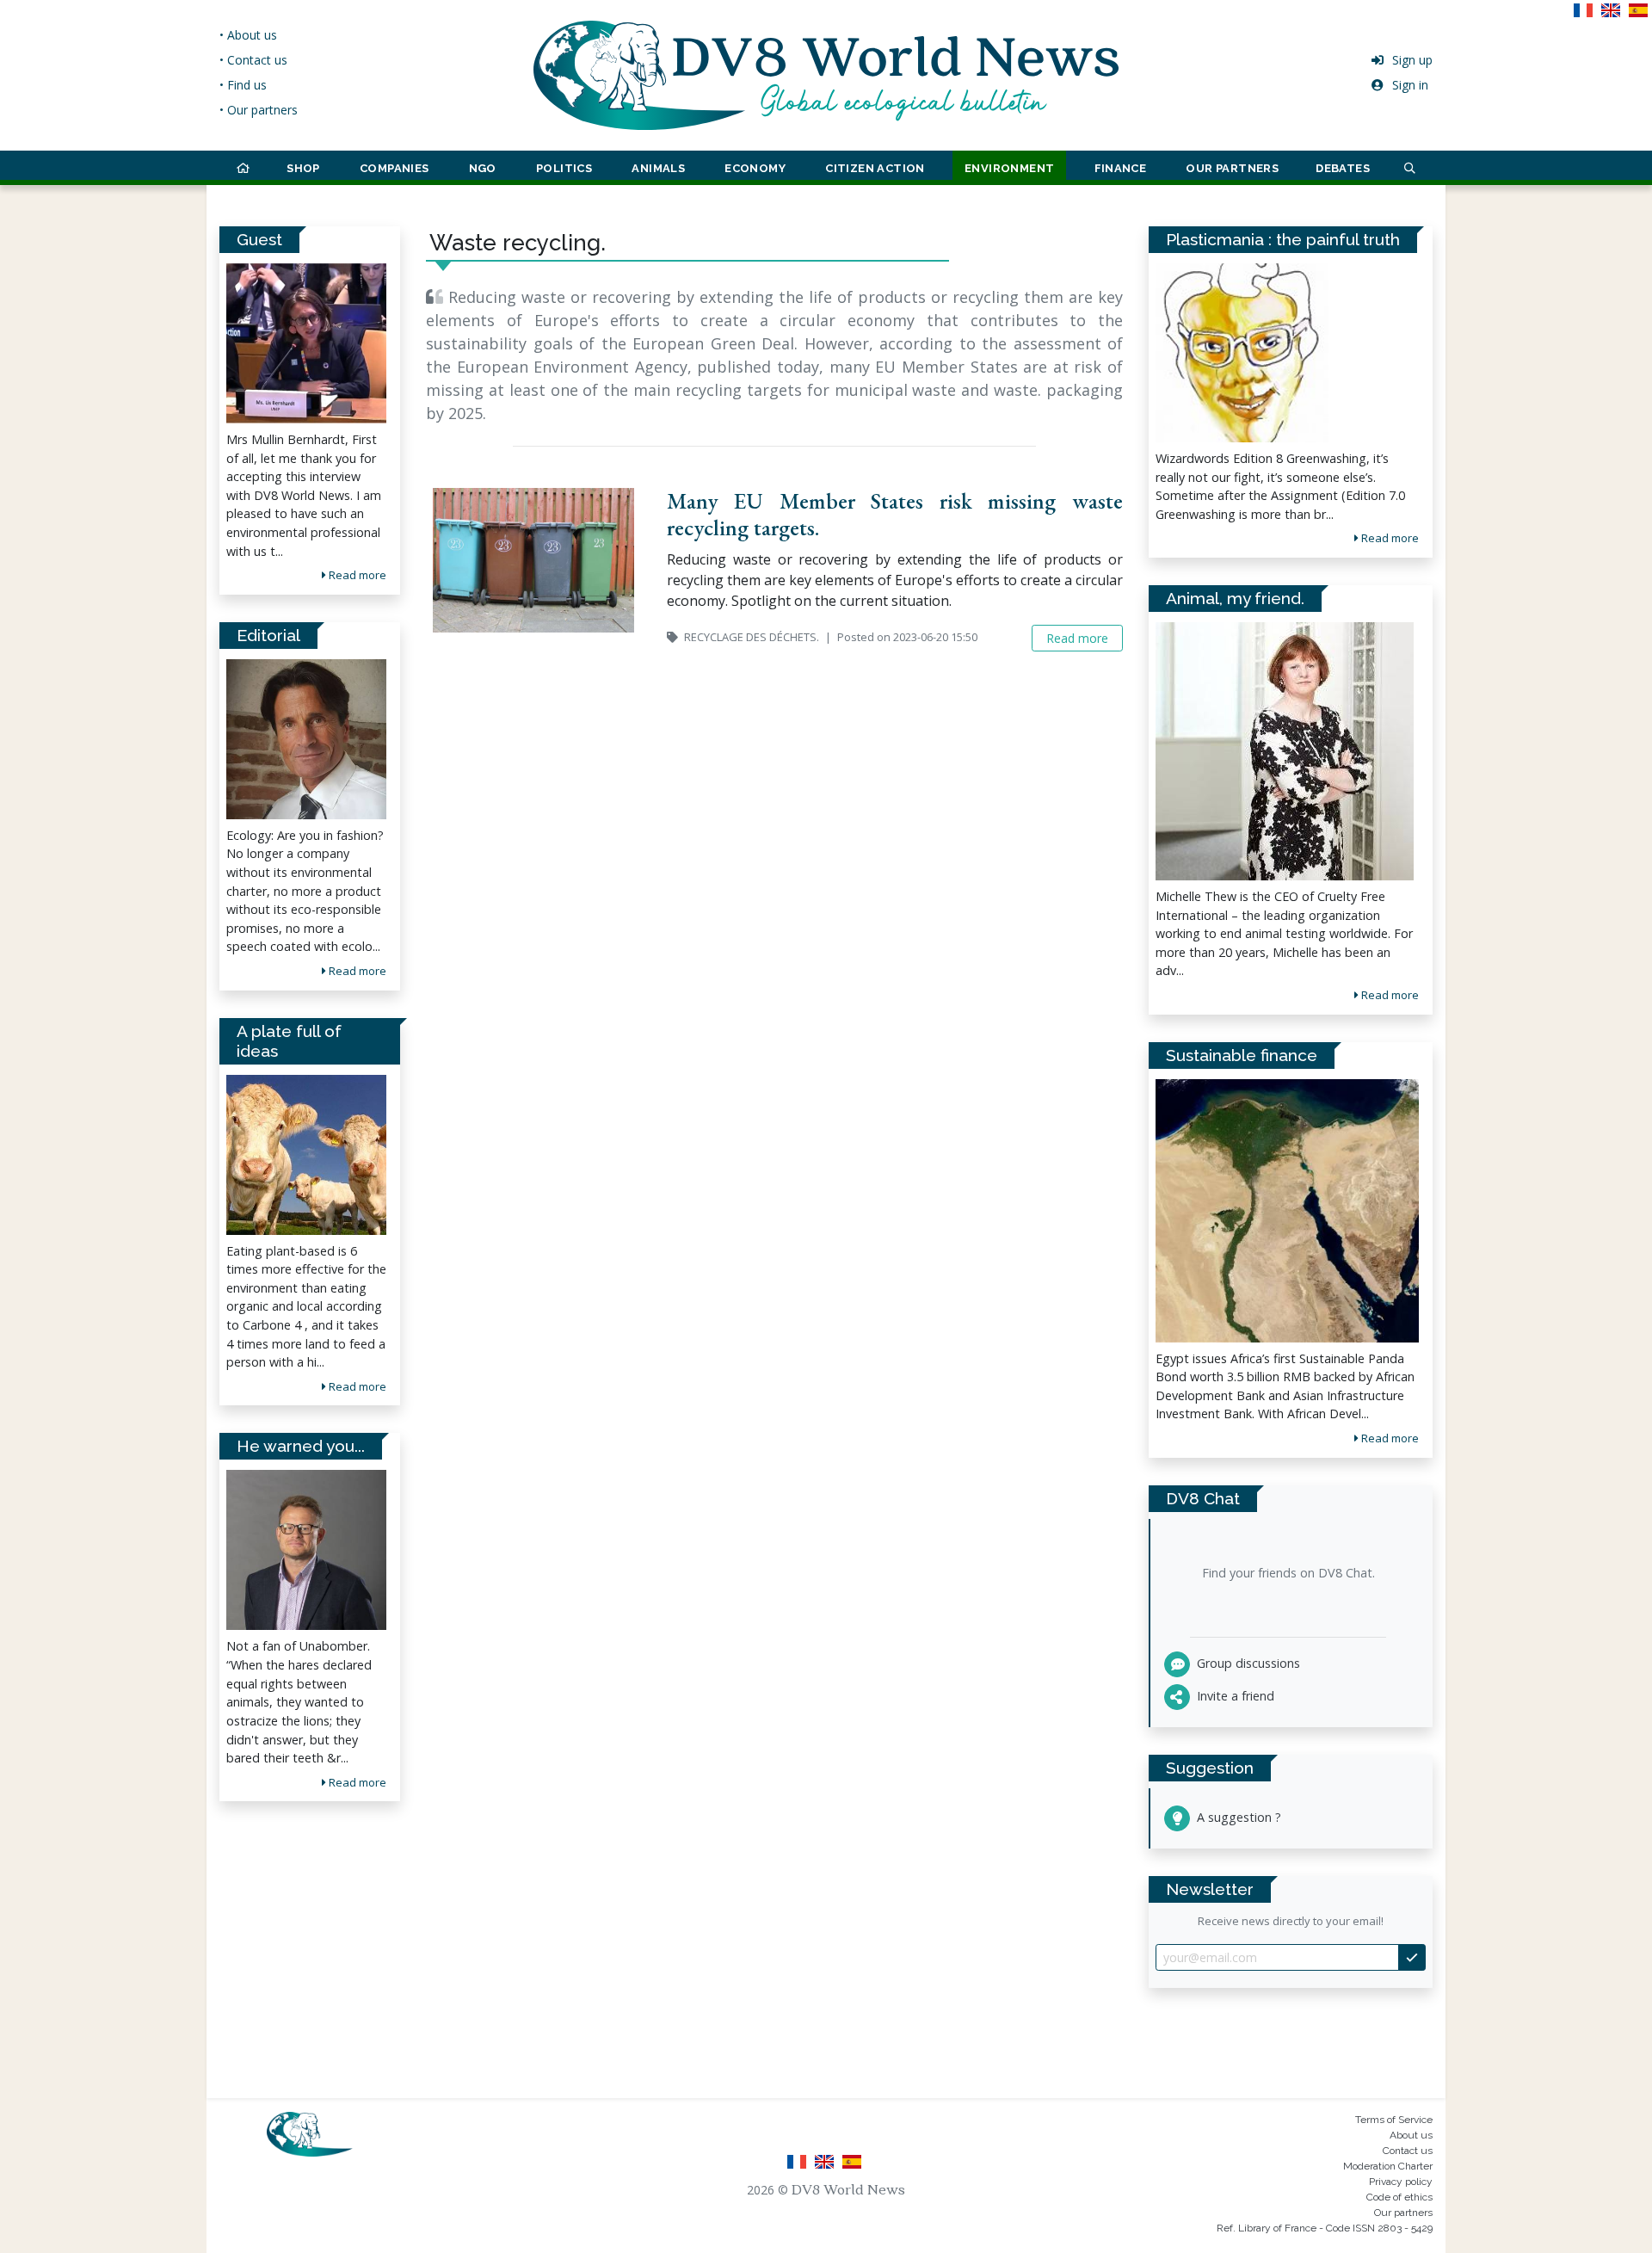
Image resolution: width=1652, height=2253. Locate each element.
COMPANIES (395, 168)
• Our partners (259, 110)
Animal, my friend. (1235, 598)
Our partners (1403, 2213)
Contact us (1408, 2151)
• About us (248, 35)
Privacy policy (1401, 2182)
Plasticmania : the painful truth (1283, 239)
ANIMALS (658, 168)
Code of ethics (1399, 2197)
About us (1411, 2135)
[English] (1614, 15)
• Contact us (253, 60)
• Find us (243, 85)
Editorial (268, 635)
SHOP (303, 168)
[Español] (1640, 15)
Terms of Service (1394, 2120)
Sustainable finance (1242, 1055)
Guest (259, 239)
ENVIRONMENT (1009, 168)
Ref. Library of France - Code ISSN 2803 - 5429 (1325, 2228)
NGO (483, 168)
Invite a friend (1234, 1696)
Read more (356, 575)
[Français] (1587, 15)
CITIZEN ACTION (875, 168)
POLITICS (564, 168)
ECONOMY (755, 168)
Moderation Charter (1388, 2166)
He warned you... (301, 1446)
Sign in (1410, 85)
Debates (1343, 168)
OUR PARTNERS (1232, 168)
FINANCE (1121, 168)
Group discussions (1247, 1663)
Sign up (1412, 60)
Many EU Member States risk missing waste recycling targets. (895, 514)
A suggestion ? (1237, 1817)
